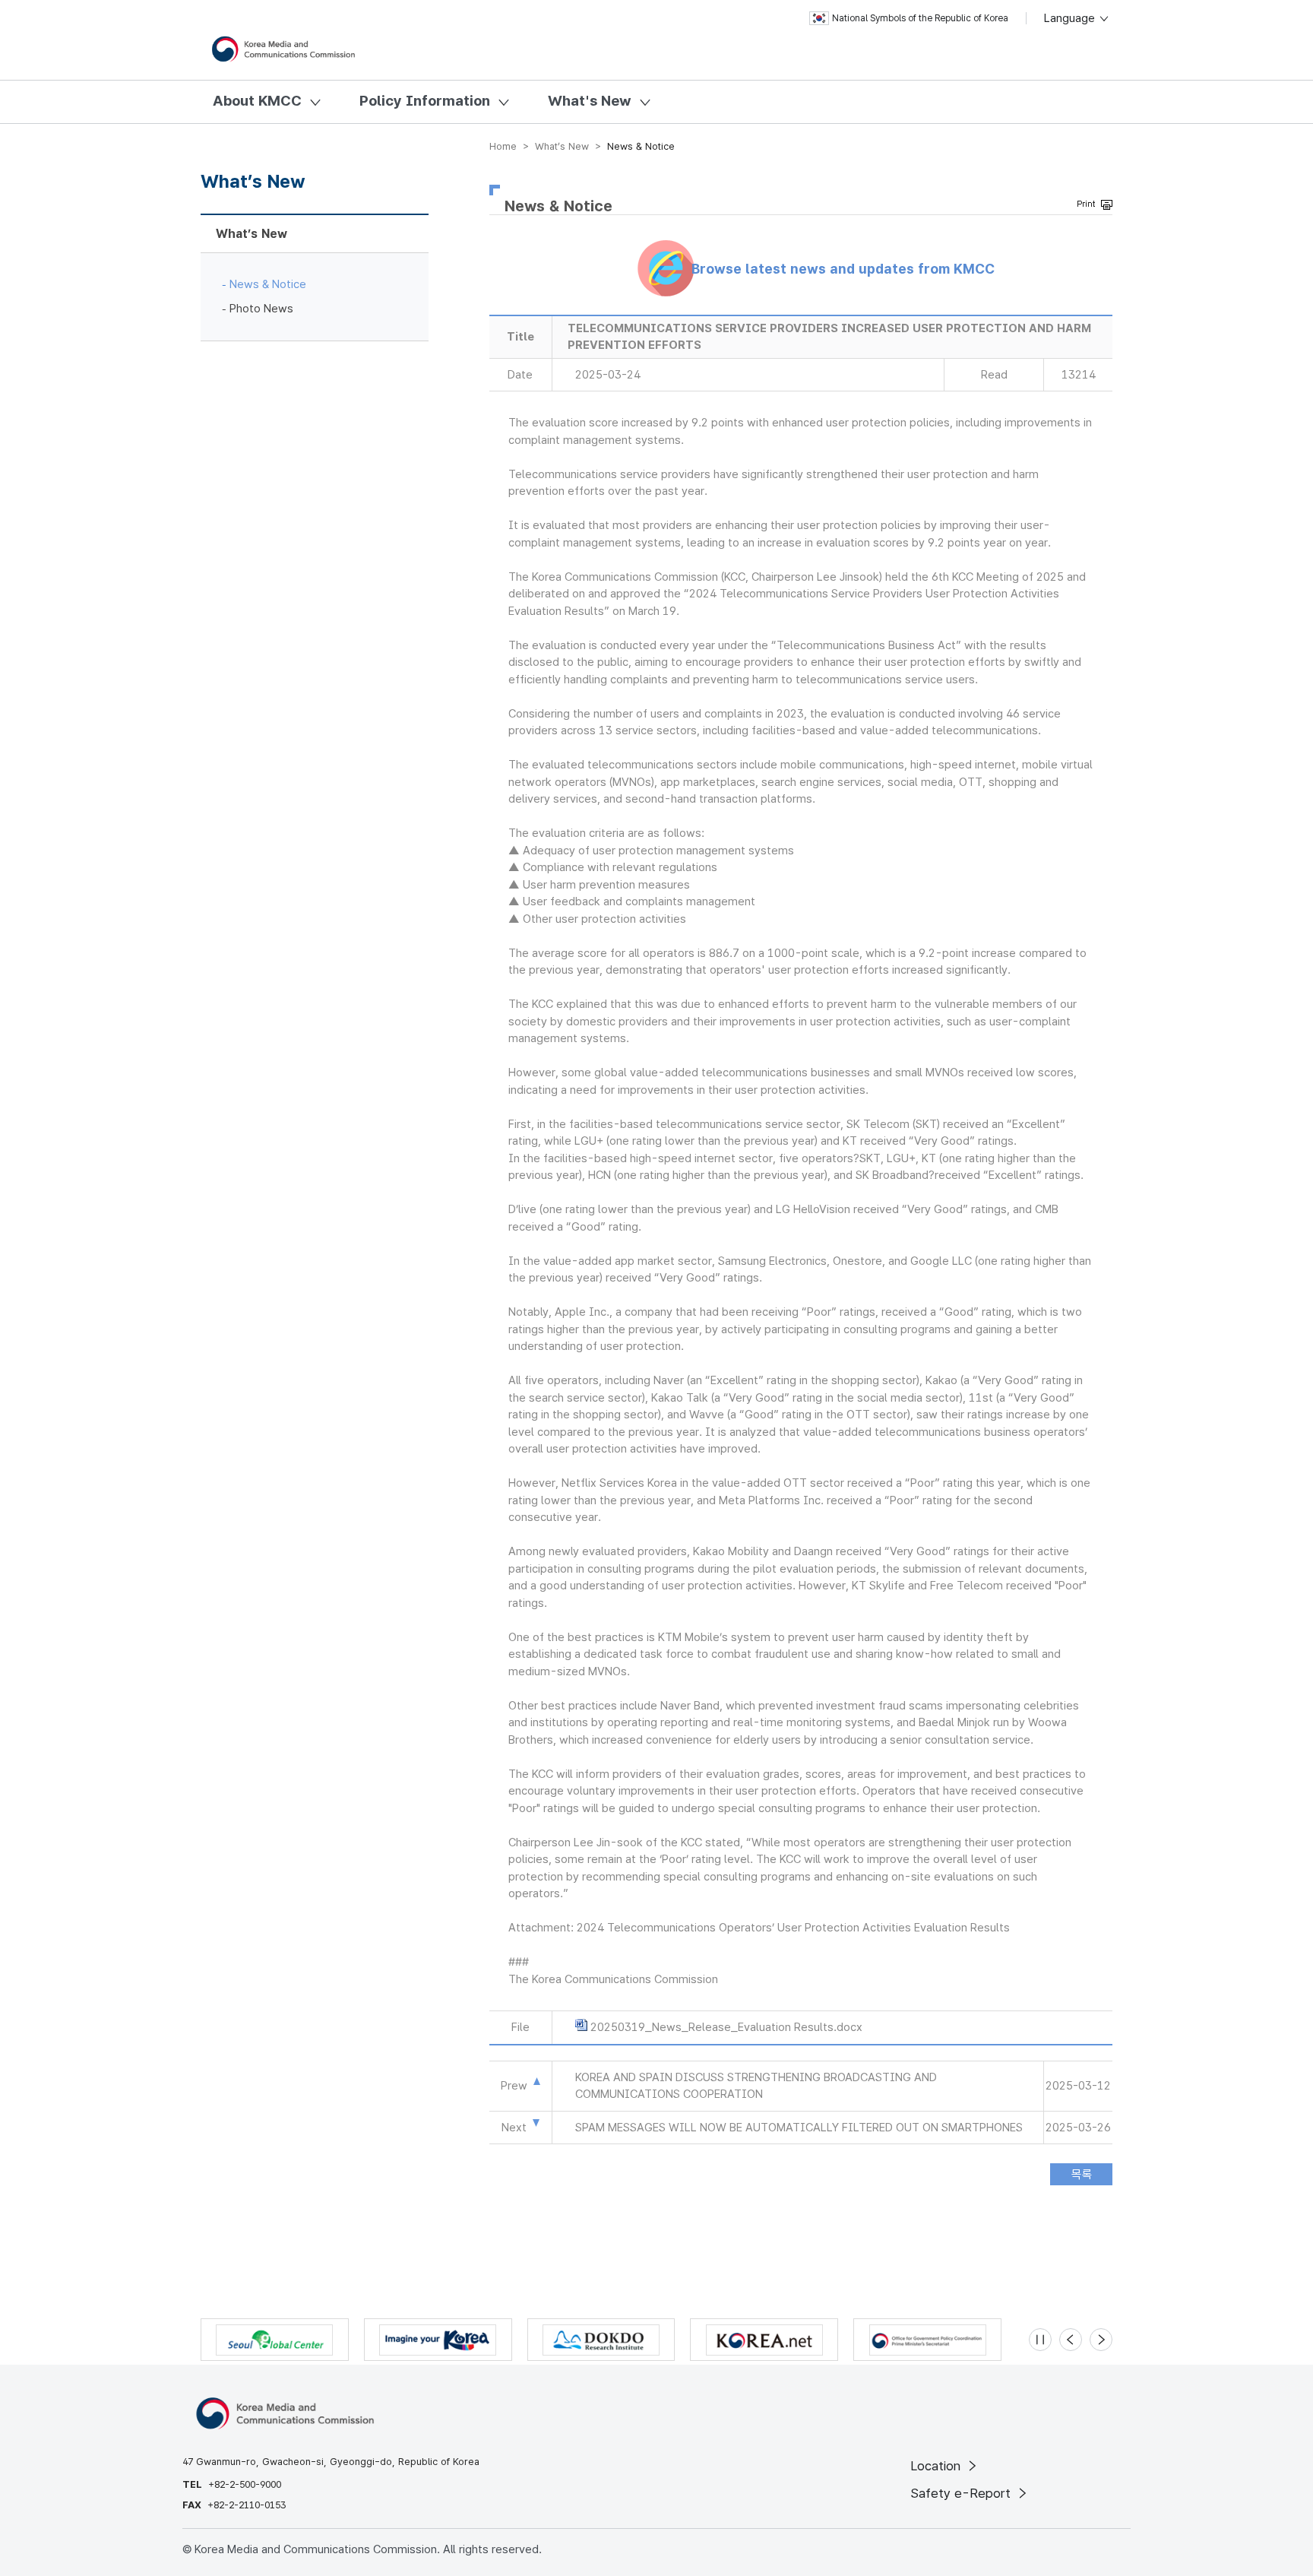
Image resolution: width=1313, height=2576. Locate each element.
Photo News (261, 309)
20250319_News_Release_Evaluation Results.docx (726, 2027)
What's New (590, 101)
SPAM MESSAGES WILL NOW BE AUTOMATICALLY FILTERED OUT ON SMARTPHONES (799, 2128)
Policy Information (425, 101)
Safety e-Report (962, 2493)
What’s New (252, 234)
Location (937, 2466)
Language (1071, 18)
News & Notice (268, 284)
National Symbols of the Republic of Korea (920, 18)
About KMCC (257, 101)
